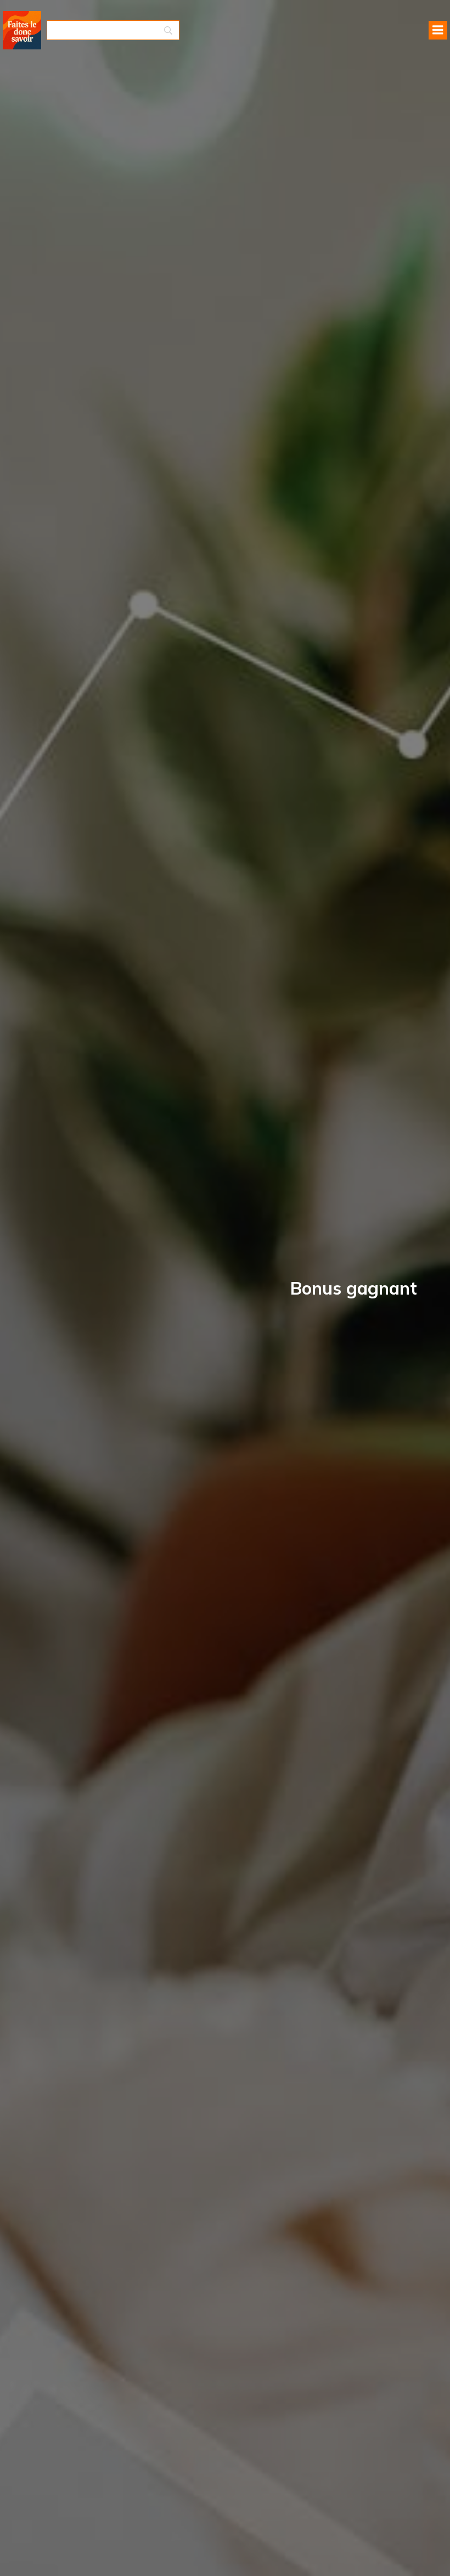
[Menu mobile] (438, 30)
